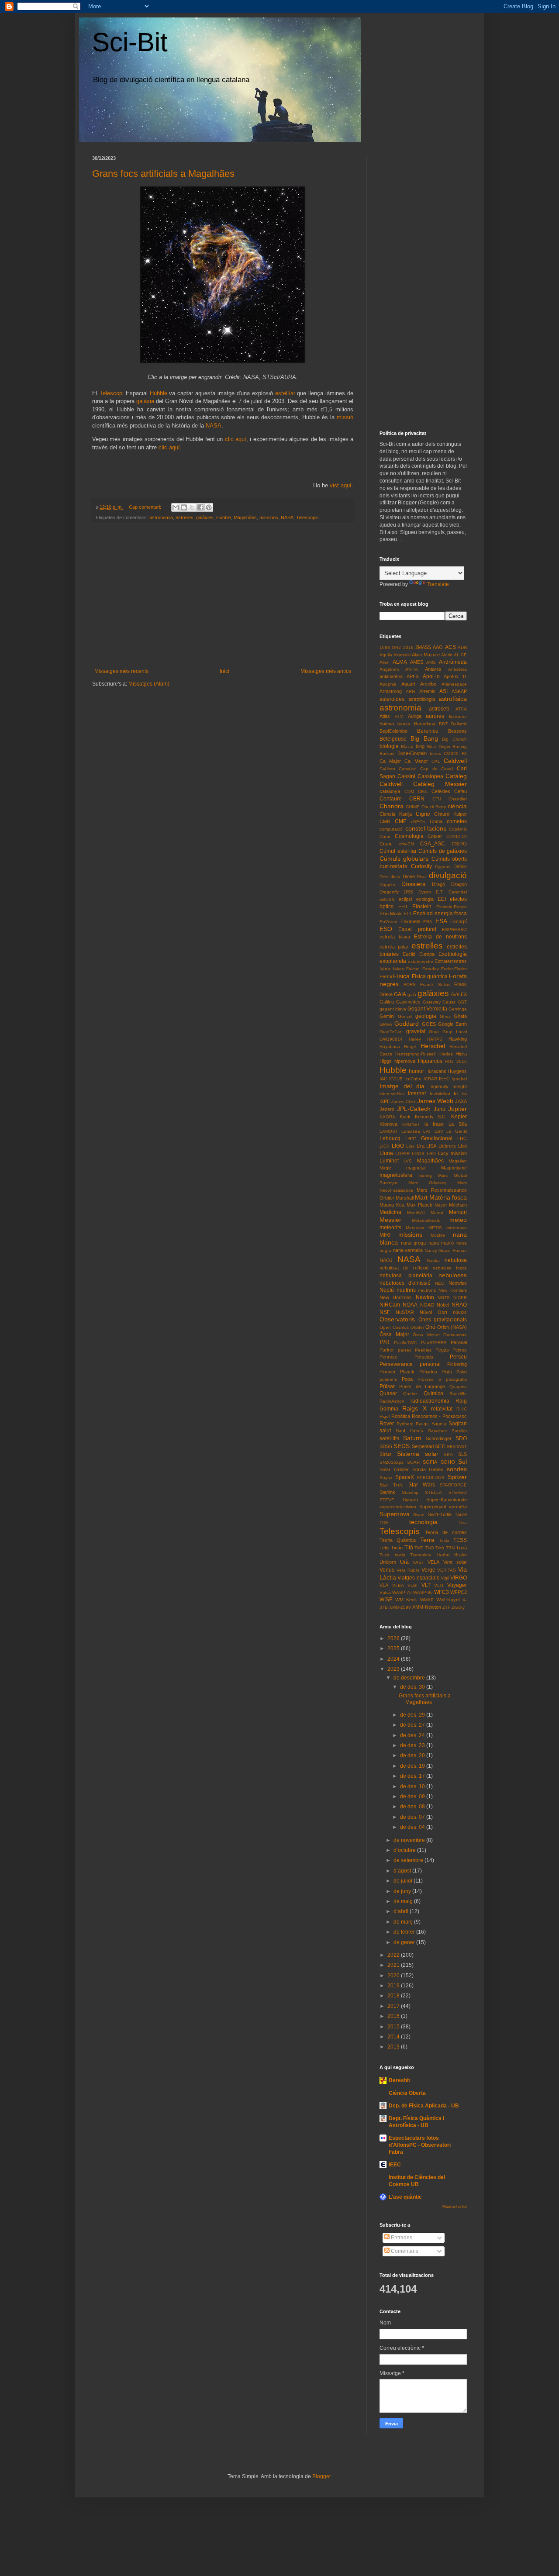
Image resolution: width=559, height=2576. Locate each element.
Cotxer (435, 836)
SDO (461, 1438)
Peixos (460, 1350)
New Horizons (396, 1297)
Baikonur (458, 716)
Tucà (385, 1555)
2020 (394, 1976)
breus (435, 753)
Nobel (443, 1305)
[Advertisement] (223, 596)
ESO (386, 929)
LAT (427, 1131)
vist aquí (341, 485)
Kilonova (388, 1124)
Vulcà (385, 1592)
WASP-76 (402, 1592)
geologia (426, 1016)
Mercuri (458, 1212)
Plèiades (428, 1372)
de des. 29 (413, 1715)
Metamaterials (426, 1220)
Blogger (321, 2476)
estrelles (185, 517)
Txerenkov (421, 1555)
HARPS (435, 1039)
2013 (394, 2047)
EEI (442, 899)
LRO (431, 1154)
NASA (214, 426)
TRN (450, 1548)
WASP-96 (423, 1592)
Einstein (422, 907)
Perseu (458, 1357)
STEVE (387, 1500)
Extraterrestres (451, 961)
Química (433, 1393)
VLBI (412, 1585)
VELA (433, 1562)
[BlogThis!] (184, 507)
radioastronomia (430, 1401)
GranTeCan (391, 1032)
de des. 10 (413, 1786)
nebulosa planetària (406, 1276)
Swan (419, 1515)
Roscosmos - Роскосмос (440, 1416)
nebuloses (453, 1275)
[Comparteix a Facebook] (200, 507)
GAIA (400, 994)
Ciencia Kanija (396, 814)
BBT (443, 724)
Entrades (401, 2238)
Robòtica (401, 1416)
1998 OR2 (390, 647)
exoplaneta (393, 961)
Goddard (407, 1024)
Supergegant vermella (443, 1507)
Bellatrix (459, 724)
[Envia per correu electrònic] (176, 507)
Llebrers (447, 1146)
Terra (427, 1540)
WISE (386, 1600)
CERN (417, 799)
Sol (462, 1462)
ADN (462, 647)
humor (416, 1071)
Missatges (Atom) (149, 684)
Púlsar (387, 1386)
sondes (457, 1469)
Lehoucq (390, 1138)
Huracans (436, 1071)
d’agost (403, 1871)
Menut (437, 1212)
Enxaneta (411, 921)
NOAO (427, 1305)
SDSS (386, 1446)
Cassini (406, 776)
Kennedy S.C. (431, 1117)
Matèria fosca (448, 1197)
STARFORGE (453, 1485)
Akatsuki (402, 655)
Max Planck (419, 1205)
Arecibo (428, 684)
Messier (390, 1220)
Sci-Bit (130, 42)
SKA (448, 1454)
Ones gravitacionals (443, 1320)
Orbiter (417, 1327)
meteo (458, 1220)
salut (385, 1431)
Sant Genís (409, 1431)
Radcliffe (458, 1394)
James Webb (435, 1101)
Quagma (458, 1387)
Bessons (457, 731)
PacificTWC (405, 1343)
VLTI (439, 1585)
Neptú (387, 1290)
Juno (440, 1109)
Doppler (387, 885)
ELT (408, 914)
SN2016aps (392, 1462)
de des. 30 (413, 1687)
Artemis (427, 691)
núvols (460, 1312)
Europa (427, 954)
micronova (457, 1228)
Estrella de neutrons (440, 937)
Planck (407, 1372)
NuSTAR (405, 1312)
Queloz (410, 1394)
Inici (224, 671)
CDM (409, 791)
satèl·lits (389, 1438)
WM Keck (406, 1600)
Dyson (425, 892)
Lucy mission (452, 1153)
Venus (387, 1570)
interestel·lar (392, 1094)
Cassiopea (430, 776)
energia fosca (451, 914)
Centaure (391, 799)
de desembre (410, 1678)
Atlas (385, 716)
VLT (426, 1585)
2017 (394, 2006)
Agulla (386, 655)
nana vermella (408, 1250)
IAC (383, 1079)
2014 (394, 2037)
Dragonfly (389, 892)
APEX (413, 676)
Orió (430, 1327)
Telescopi (112, 393)
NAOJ (386, 1260)
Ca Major (390, 761)
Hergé (410, 1047)
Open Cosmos (394, 1327)
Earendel (458, 892)
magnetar (416, 1168)
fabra (385, 969)
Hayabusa (390, 1047)
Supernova (395, 1514)
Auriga (415, 716)
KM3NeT (411, 1124)
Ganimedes (408, 1002)
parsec (405, 1350)
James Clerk (404, 1102)
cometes (457, 821)
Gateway (432, 1002)
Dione (409, 876)
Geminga (458, 1009)
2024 (394, 1659)
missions (269, 517)
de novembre (410, 1840)
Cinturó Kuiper (450, 814)
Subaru (410, 1500)
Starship (410, 1492)
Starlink (387, 1492)
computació (391, 829)
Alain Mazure (426, 655)
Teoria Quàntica (398, 1540)
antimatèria (391, 676)
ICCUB (396, 1079)
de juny (403, 1891)
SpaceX (405, 1477)
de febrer (405, 1932)
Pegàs (442, 1350)
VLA (384, 1585)
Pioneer (388, 1372)
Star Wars (422, 1485)
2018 (394, 1996)
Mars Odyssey (427, 1183)
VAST (418, 1562)
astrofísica (453, 699)
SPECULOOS (431, 1478)
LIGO (398, 1146)
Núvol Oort (433, 1312)
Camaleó (408, 769)
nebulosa (456, 1260)
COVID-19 (457, 836)
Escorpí (459, 921)
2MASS (423, 647)
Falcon (413, 969)
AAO (438, 647)
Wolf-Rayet (448, 1600)
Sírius (386, 1454)
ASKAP (459, 691)
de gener (405, 1942)
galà (412, 995)
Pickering (457, 1364)
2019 (408, 647)
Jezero (387, 1109)
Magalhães (245, 517)
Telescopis (307, 517)
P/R (385, 1342)
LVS (408, 1161)
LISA (431, 1146)
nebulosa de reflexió (404, 1268)
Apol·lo (431, 676)
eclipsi (405, 899)
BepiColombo (393, 731)
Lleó (462, 1146)
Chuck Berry (434, 807)
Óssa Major (394, 1335)
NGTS (444, 1298)
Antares (433, 669)
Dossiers (413, 884)
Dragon (459, 884)
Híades (446, 1054)
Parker (387, 1350)
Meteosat (415, 1228)
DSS (408, 892)
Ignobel (459, 1079)
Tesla (444, 1540)
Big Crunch (454, 739)
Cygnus (443, 867)
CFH (437, 799)
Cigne (423, 814)
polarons (388, 1379)
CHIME (413, 807)
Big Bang (424, 738)
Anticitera (457, 669)
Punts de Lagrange (422, 1386)
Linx (410, 1146)
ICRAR (430, 1079)
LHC (462, 1138)
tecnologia (423, 1522)
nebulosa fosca (450, 1268)
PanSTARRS (434, 1343)
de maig (404, 1901)
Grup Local (455, 1032)
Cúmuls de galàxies (443, 851)
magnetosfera (396, 1175)
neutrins (406, 1290)
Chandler (458, 799)
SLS (462, 1454)
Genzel (405, 1016)
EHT (403, 907)
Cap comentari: (146, 507)
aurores (435, 716)
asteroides (392, 699)
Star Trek (391, 1485)
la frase (434, 1124)
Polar (462, 1372)
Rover (387, 1424)
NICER (460, 1298)
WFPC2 (459, 1592)
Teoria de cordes (446, 1532)
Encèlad (423, 914)
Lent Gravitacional (429, 1138)
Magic (385, 1168)
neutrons (427, 1290)
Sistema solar (418, 1454)
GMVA (386, 1024)
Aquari (408, 684)
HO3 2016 (456, 1061)
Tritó (440, 1548)
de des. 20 (413, 1755)
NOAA (410, 1305)
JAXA (461, 1101)
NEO (440, 1283)
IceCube (413, 1079)
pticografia (456, 1379)
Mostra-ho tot (455, 2207)
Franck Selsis (435, 985)
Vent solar (455, 1562)
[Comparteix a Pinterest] (209, 507)
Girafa (460, 1016)
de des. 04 (413, 1827)
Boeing (460, 747)
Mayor (441, 1205)
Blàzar (407, 747)
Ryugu (422, 1424)
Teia (463, 1522)
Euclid (409, 954)
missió (345, 417)
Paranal (459, 1342)
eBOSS (387, 899)
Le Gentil (457, 1131)
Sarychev (437, 1431)
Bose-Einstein (412, 753)
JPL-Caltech (414, 1109)
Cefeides (441, 791)
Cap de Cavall (437, 769)
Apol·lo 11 (455, 676)
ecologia (425, 899)
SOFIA (430, 1462)
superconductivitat (398, 1507)
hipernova (405, 1061)
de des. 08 (413, 1807)
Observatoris (397, 1319)
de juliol (404, 1881)
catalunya (390, 791)
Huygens (457, 1071)
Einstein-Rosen (452, 907)
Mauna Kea (392, 1205)
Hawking (458, 1039)
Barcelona (425, 724)
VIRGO (459, 1578)
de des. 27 (413, 1725)
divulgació (448, 875)
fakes (399, 969)
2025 (394, 1648)
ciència (457, 806)
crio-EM (407, 844)
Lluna (386, 1153)
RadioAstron (392, 1401)
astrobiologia (422, 699)
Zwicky (458, 1607)
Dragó (438, 884)
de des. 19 (413, 1766)
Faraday (431, 969)
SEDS (402, 1446)
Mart (421, 1197)
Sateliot (459, 1431)
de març (404, 1922)
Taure (461, 1514)
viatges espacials (418, 1578)
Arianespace (454, 684)
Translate (438, 584)
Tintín (397, 1548)
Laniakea (411, 1131)
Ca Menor (416, 761)
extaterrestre (421, 961)
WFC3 (442, 1592)
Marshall (405, 1198)
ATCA (461, 709)
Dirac (422, 877)
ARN (410, 691)
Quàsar (388, 1393)
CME (401, 821)
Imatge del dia (402, 1086)
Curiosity (421, 866)
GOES (429, 1024)
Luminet (389, 1161)
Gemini (387, 1016)
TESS (460, 1540)
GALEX (459, 994)
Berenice (428, 731)
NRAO (459, 1305)
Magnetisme (454, 1168)
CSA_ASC (433, 844)
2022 (394, 1955)
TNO (430, 1548)
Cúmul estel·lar (398, 851)
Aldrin (447, 655)
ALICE (460, 655)
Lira (421, 1146)
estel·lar (285, 393)
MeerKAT (416, 1212)
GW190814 (391, 1039)
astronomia (161, 517)
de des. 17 (413, 1776)
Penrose (388, 1357)
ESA (441, 921)
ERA (428, 922)
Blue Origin (439, 747)
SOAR (413, 1462)
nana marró (441, 1243)
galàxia (145, 401)
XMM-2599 (400, 1607)
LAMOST (389, 1131)
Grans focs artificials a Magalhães (163, 174)
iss (464, 1094)
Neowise (458, 1283)
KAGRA (387, 1117)
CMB (385, 821)
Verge (428, 1570)
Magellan (458, 1161)
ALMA (400, 662)
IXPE (385, 1101)
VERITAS (447, 1570)
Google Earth (452, 1024)
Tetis (385, 1548)
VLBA (398, 1585)
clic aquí (236, 439)
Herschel (433, 1046)
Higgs (386, 1061)
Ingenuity (439, 1086)
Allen (385, 662)
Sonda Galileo (428, 1469)
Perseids (424, 1357)
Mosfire (438, 1235)
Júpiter (457, 1109)
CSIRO (459, 844)
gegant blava (393, 1009)
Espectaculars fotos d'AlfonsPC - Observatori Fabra (420, 2145)
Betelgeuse (393, 739)
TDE (384, 1522)
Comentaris (404, 2251)
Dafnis (460, 866)
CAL (436, 761)
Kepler (459, 1117)
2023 (394, 1669)
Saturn (412, 1438)
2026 (394, 1638)
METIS (435, 1228)
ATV (399, 716)
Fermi (386, 976)
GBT (462, 1002)
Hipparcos (430, 1061)
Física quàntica (430, 976)
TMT (419, 1548)
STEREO (458, 1492)
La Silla (458, 1124)
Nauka (433, 1260)
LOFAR (402, 1154)
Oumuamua (455, 1335)
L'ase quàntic (405, 2197)
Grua (434, 1032)
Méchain (458, 1205)
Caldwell (455, 761)
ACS (450, 647)
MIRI (385, 1235)
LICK (385, 1146)
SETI (440, 1446)
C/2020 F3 (455, 753)
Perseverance (396, 1364)
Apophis (388, 684)
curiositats (393, 866)
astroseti (439, 709)
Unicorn (388, 1562)
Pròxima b (429, 1379)
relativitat (442, 1409)
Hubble (159, 393)
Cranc (386, 844)
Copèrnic (458, 829)
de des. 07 (413, 1817)
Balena (387, 724)
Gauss (449, 1002)
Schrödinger (439, 1438)
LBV (439, 1131)
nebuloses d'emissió (405, 1283)
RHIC (462, 1409)
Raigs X (414, 1408)
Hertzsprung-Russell (415, 1054)
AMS (431, 662)
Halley (415, 1039)
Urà (404, 1562)
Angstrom (389, 669)
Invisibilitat (440, 1094)
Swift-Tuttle (440, 1514)
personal (430, 1364)
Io (456, 1093)
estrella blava (395, 937)
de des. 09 (413, 1797)
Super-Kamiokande (447, 1500)
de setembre (409, 1860)
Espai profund (417, 929)
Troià (461, 1548)
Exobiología (453, 954)
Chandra (392, 806)
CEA (423, 791)
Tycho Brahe (452, 1555)
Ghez (445, 1016)
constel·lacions (426, 828)
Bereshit (399, 2080)
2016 (394, 2016)
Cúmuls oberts (449, 859)
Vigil (445, 1578)
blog (420, 746)
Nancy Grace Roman (446, 1250)
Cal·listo (387, 769)
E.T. (440, 892)
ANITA (412, 669)
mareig (425, 1175)
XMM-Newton (427, 1607)
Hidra (461, 1054)
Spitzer (457, 1477)
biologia (389, 746)
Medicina (390, 1212)
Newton (425, 1297)
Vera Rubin (408, 1570)
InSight (460, 1086)
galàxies (205, 517)
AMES (417, 662)
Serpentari (423, 1446)
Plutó (447, 1372)
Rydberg (405, 1424)
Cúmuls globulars (404, 859)
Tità (409, 1548)
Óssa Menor (426, 1335)
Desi (384, 877)
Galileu (387, 1002)
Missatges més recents (121, 671)
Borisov (387, 753)
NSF (385, 1312)
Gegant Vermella (427, 1009)
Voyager (457, 1585)
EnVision (388, 922)
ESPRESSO (454, 929)
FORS (410, 985)
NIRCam (390, 1305)
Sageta (439, 1424)
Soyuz (386, 1478)
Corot (385, 836)
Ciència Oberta (407, 2093)
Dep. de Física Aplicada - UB (424, 2106)
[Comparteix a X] (192, 507)
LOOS (418, 1154)
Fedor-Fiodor (454, 969)
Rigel (385, 1416)
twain (400, 1555)
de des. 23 (413, 1745)
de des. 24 (413, 1735)
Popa (407, 1379)
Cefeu (461, 791)
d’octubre (405, 1850)
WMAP (427, 1600)
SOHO (448, 1462)
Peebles (423, 1350)
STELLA (433, 1492)
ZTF (446, 1607)
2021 (394, 1965)
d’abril (402, 1911)
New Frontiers (453, 1290)
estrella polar (394, 947)
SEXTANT (457, 1447)
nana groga (414, 1243)
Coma (436, 821)
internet (417, 1093)
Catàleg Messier (440, 784)
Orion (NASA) (452, 1327)
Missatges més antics (326, 671)
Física (401, 976)
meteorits (390, 1228)
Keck (405, 1117)
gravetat (416, 1031)
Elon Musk (391, 914)
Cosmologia (409, 836)
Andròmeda (453, 662)
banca (404, 724)
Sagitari (458, 1424)
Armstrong (391, 691)
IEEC (444, 1079)
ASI (443, 691)
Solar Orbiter (394, 1469)
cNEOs (418, 822)
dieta (395, 877)
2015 (394, 2027)
